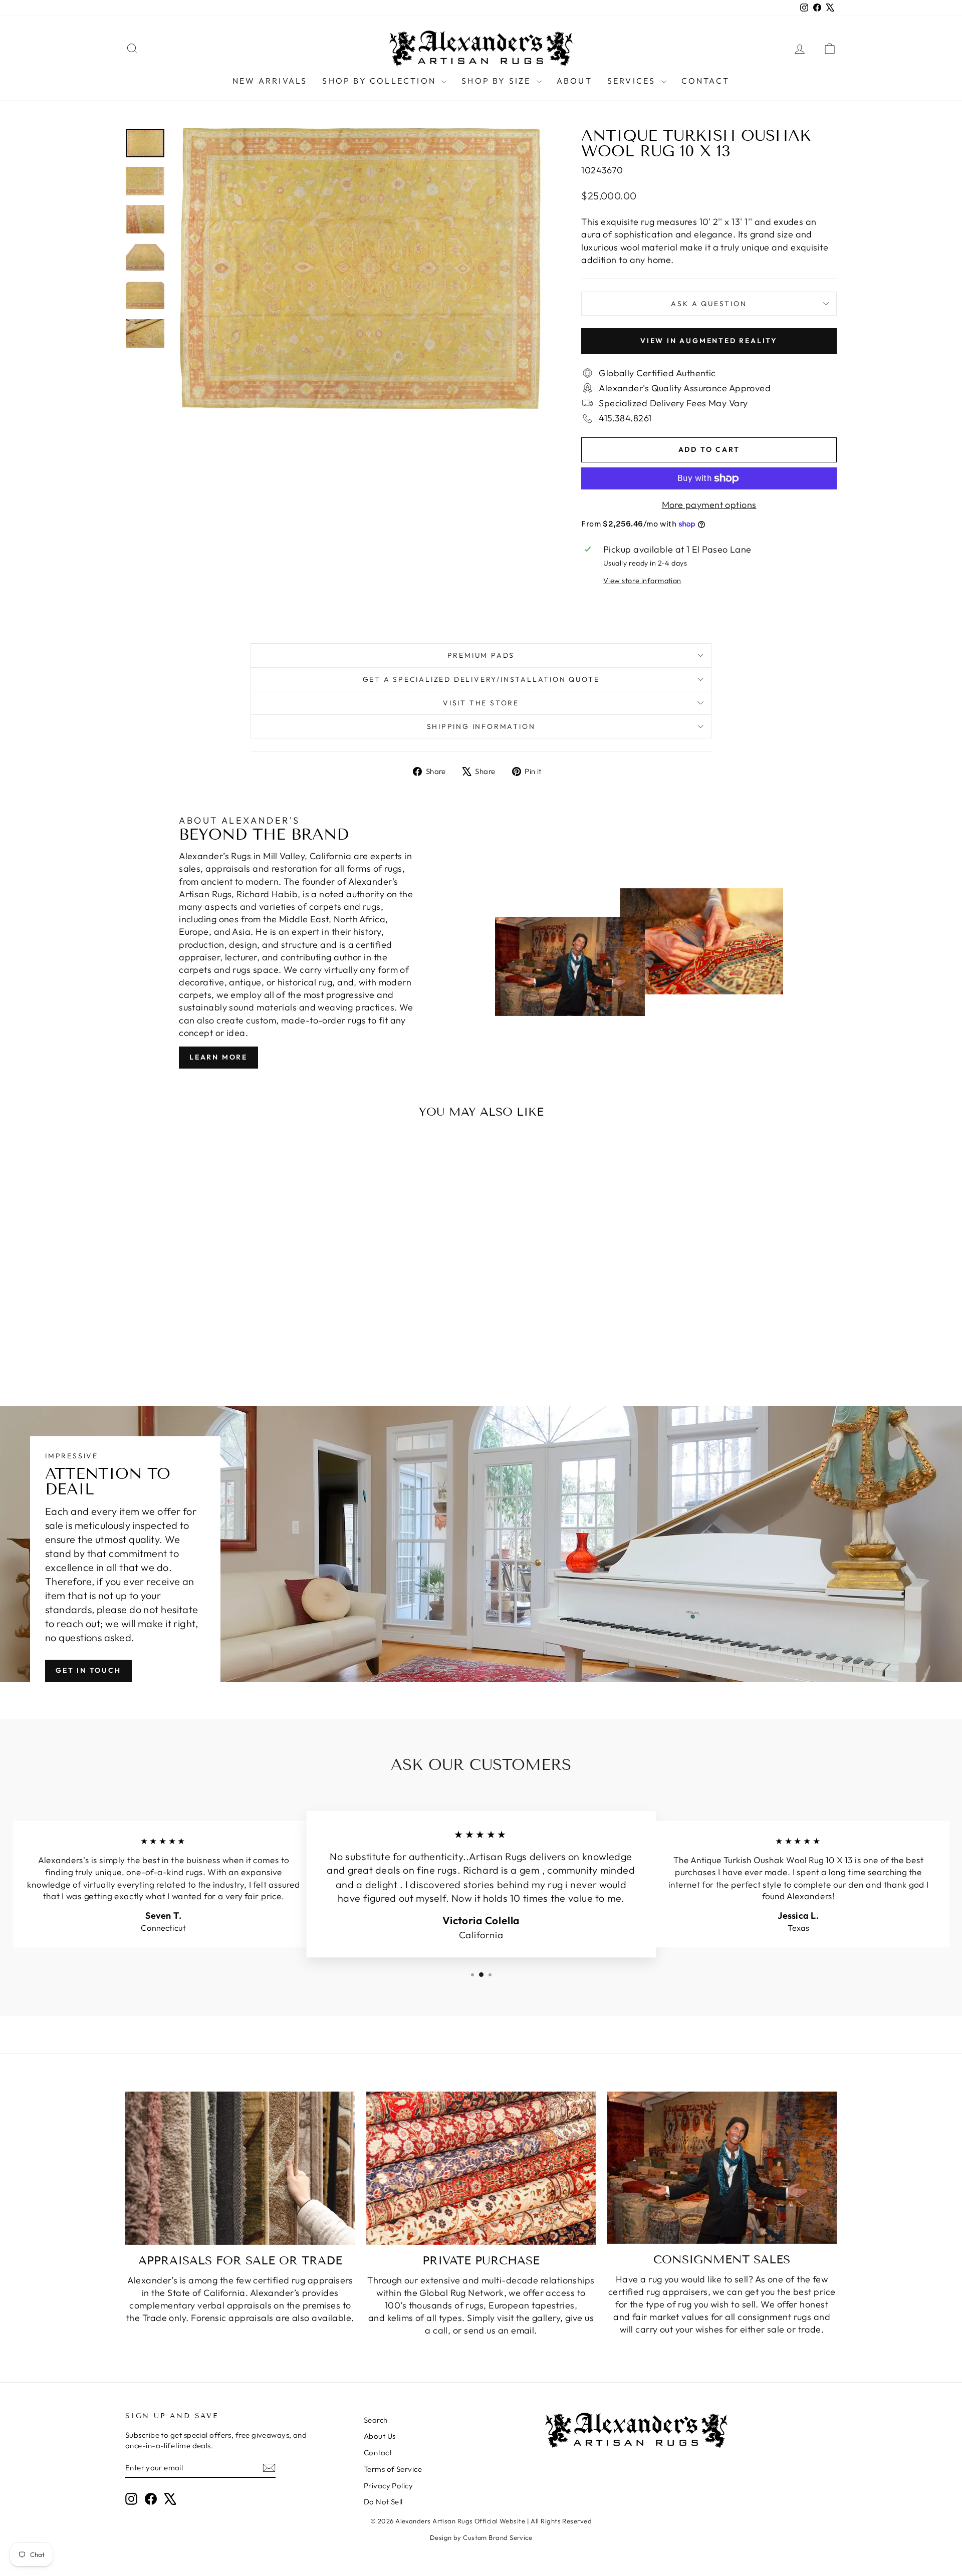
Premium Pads (481, 655)
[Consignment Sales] (722, 2168)
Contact (705, 81)
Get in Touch (88, 1670)
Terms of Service (393, 2469)
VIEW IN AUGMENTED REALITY (709, 341)
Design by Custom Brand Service (481, 2537)
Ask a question (709, 304)
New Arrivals (270, 81)
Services (633, 81)
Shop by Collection (381, 81)
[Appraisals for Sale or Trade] (240, 2168)
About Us (380, 2436)
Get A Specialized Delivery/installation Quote (481, 679)
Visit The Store (481, 703)
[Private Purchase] (481, 2168)
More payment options (709, 505)
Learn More (218, 1057)
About (574, 81)
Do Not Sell (383, 2502)
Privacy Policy (388, 2486)
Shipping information (481, 726)
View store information (642, 581)
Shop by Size (498, 81)
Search (376, 2420)
